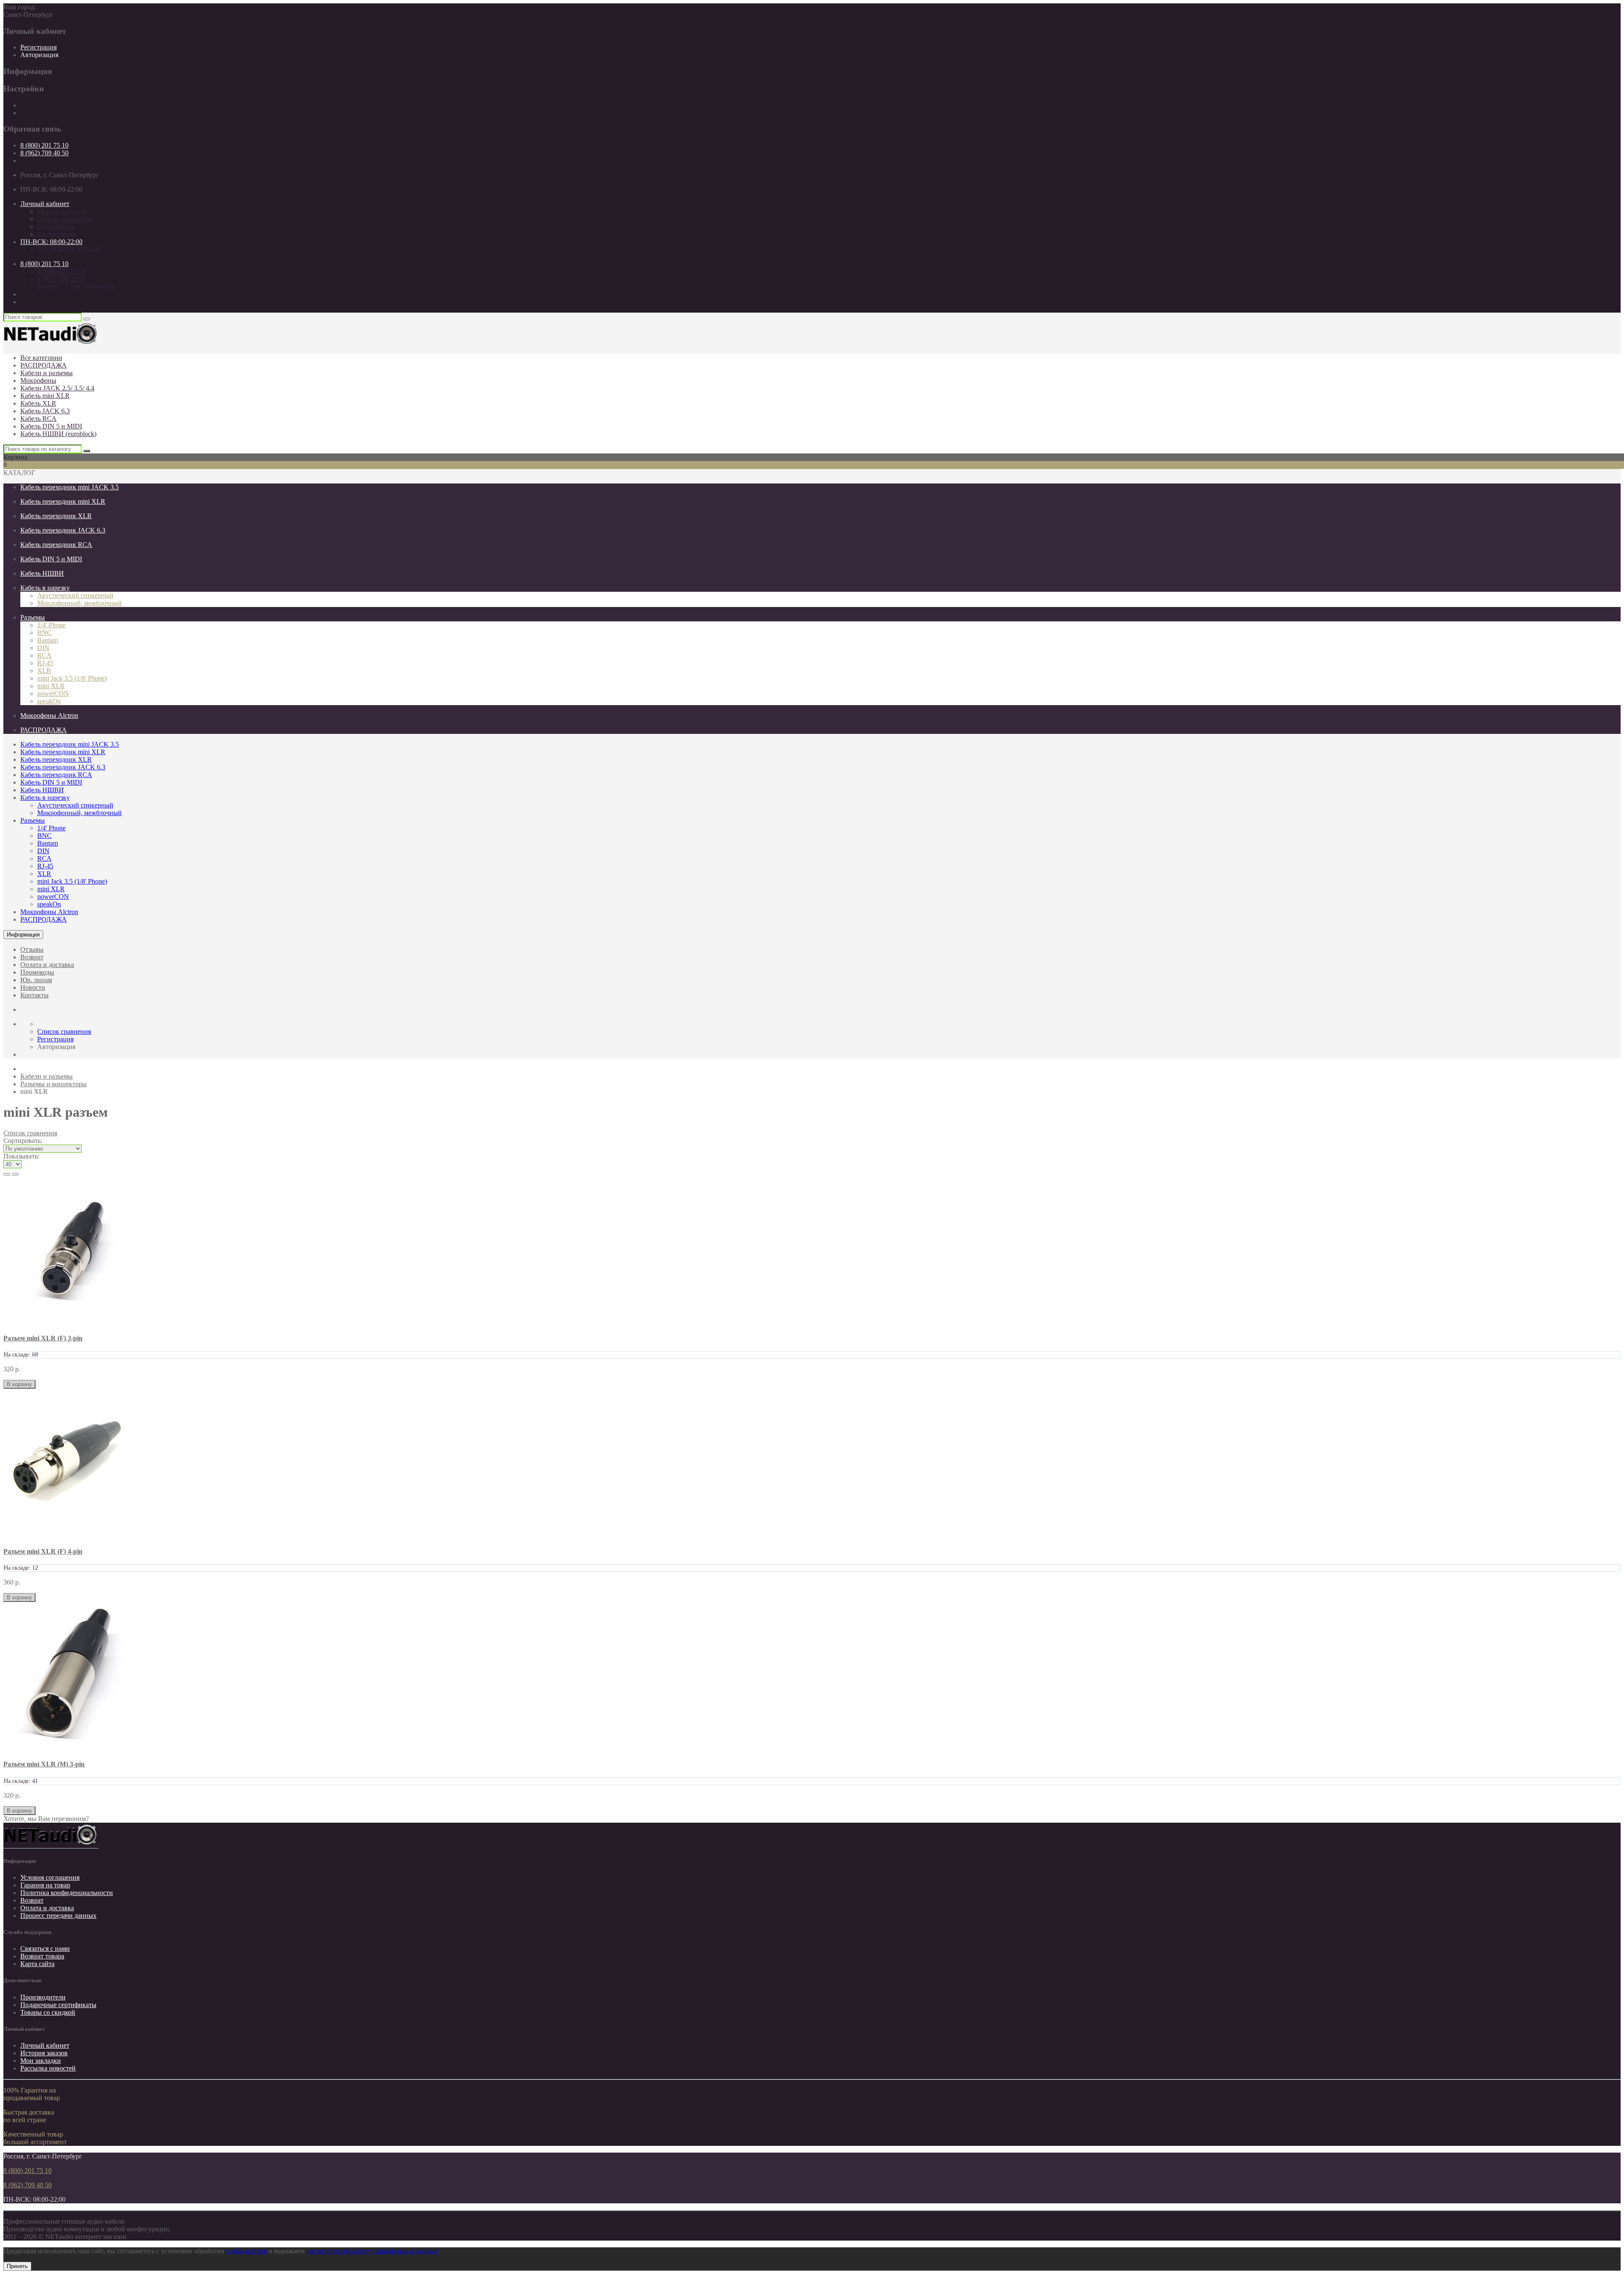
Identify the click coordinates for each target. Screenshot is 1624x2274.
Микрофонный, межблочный (80, 603)
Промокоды (37, 972)
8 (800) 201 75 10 (44, 145)
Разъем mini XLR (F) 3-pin (43, 1338)
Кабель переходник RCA (56, 545)
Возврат (32, 957)
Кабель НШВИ (42, 573)
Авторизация (39, 55)
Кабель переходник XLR (56, 516)
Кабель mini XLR (45, 396)
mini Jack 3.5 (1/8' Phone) (72, 678)
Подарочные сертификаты (58, 2005)
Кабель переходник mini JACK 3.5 (70, 487)
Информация (23, 935)
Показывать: (21, 1156)
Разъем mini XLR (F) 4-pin (43, 1551)
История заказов (44, 2053)
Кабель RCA (38, 419)
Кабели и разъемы (47, 373)
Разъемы (33, 617)
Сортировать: (23, 1141)
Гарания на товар (45, 1885)
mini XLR (51, 686)
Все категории (41, 358)
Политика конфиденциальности (67, 1893)
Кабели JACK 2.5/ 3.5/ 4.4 (57, 388)
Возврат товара (42, 1956)
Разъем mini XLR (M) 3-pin (44, 1764)
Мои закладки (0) (62, 211)
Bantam (48, 640)
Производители (43, 1997)
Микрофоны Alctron (49, 715)
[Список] (7, 1174)
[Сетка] (15, 1174)
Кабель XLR (38, 403)
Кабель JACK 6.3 (45, 411)
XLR (44, 671)
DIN (43, 648)
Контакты (34, 995)
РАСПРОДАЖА (44, 365)
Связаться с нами (45, 1949)
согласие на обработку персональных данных (372, 2251)
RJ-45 (45, 663)
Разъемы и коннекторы (53, 1084)
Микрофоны (38, 380)
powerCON (53, 693)
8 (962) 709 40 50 (44, 153)
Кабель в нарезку (45, 588)
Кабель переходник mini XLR (63, 501)
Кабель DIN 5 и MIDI (51, 426)
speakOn (49, 701)
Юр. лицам (36, 980)
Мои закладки (41, 2061)
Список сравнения (64, 219)
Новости (33, 987)
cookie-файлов (246, 2251)
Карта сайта (37, 1964)
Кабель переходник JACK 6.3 (63, 530)
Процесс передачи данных (58, 1916)
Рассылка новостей (48, 2068)
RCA (44, 655)
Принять (17, 2266)
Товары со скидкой (48, 2012)
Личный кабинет (45, 2045)
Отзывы (32, 949)
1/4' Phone (51, 625)
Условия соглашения (50, 1877)
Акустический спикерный (75, 595)
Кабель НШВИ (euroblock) (58, 434)
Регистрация (38, 47)
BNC (44, 633)
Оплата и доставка (47, 965)
